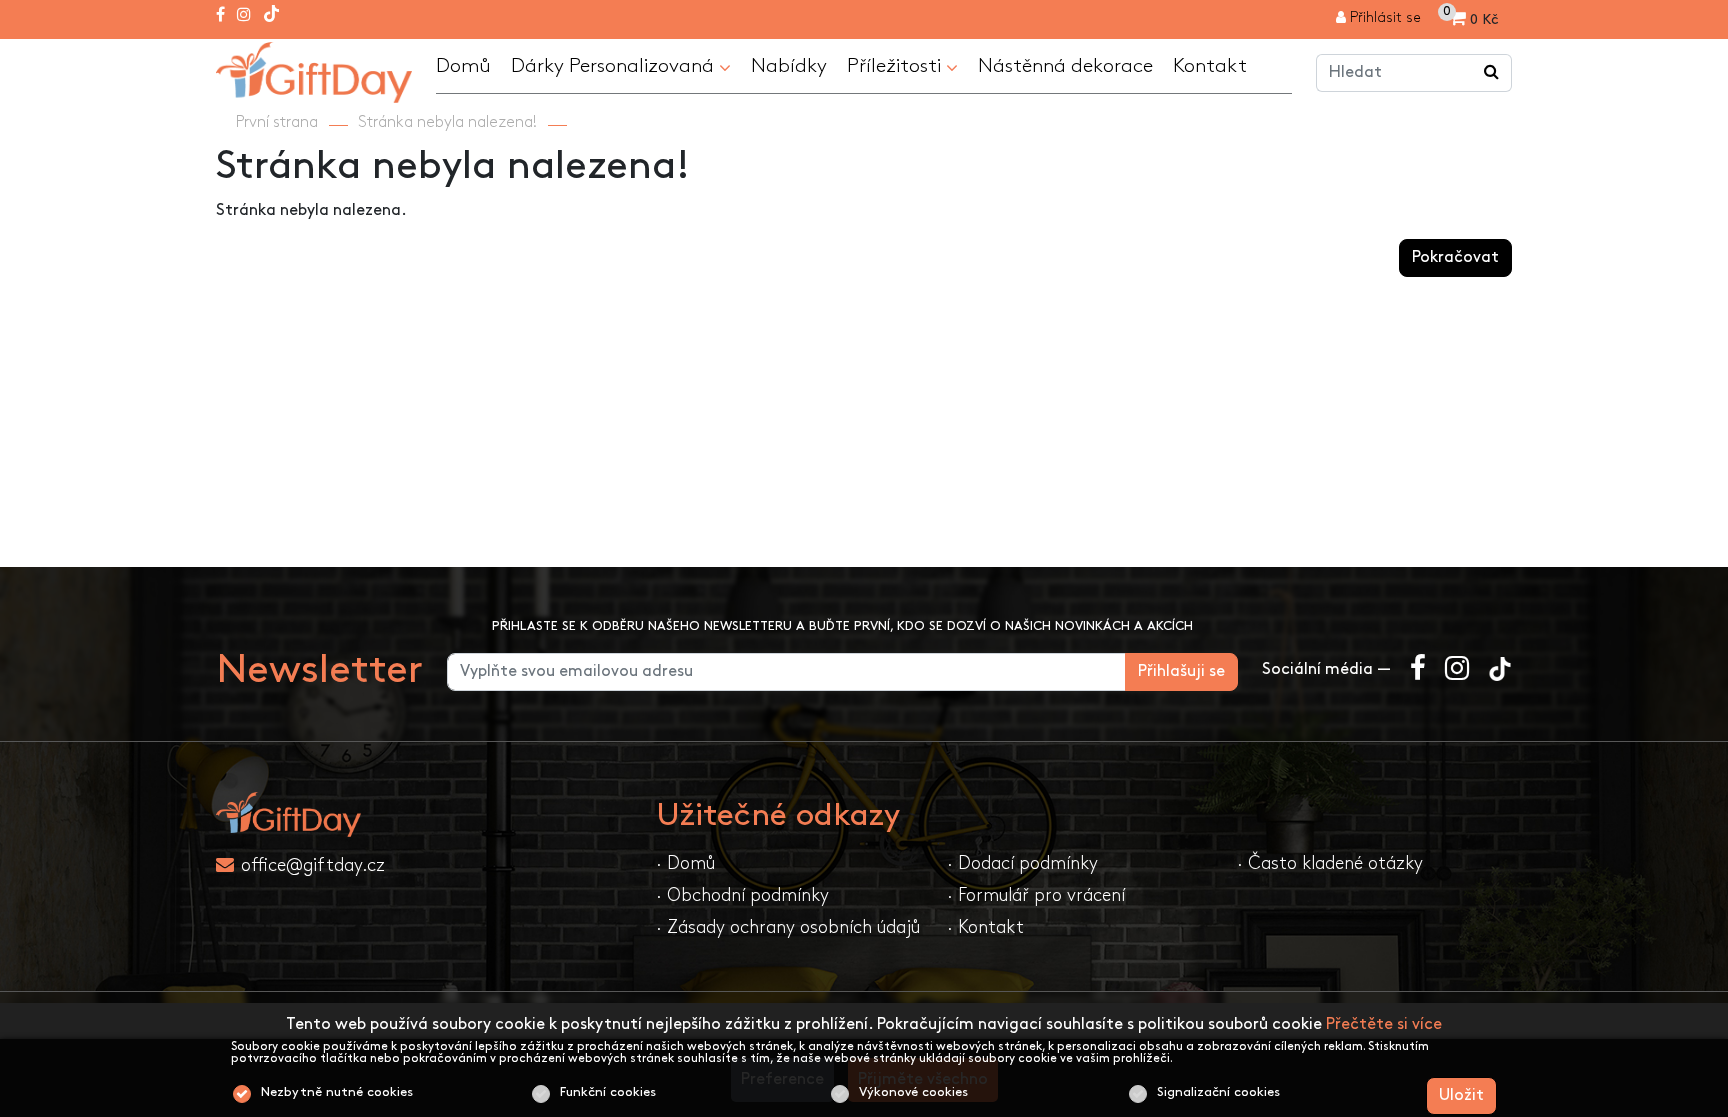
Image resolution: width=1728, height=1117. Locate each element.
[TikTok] (271, 16)
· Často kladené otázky (1330, 863)
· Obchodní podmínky (742, 895)
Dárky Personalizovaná (615, 66)
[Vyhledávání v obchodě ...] (1492, 73)
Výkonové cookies (913, 1092)
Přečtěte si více (1384, 1024)
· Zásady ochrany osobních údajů (788, 927)
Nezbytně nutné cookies (337, 1092)
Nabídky (789, 66)
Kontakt (1210, 66)
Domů (463, 66)
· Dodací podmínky (1022, 863)
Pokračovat (1455, 257)
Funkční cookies (608, 1092)
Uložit (1461, 1095)
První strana (277, 122)
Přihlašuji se (1181, 671)
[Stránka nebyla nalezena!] (314, 69)
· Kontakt (985, 927)
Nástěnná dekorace (1065, 66)
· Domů (685, 863)
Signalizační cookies (1218, 1092)
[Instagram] (244, 16)
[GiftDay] (424, 814)
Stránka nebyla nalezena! (447, 122)
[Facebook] (220, 16)
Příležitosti (896, 66)
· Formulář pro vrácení (1036, 895)
